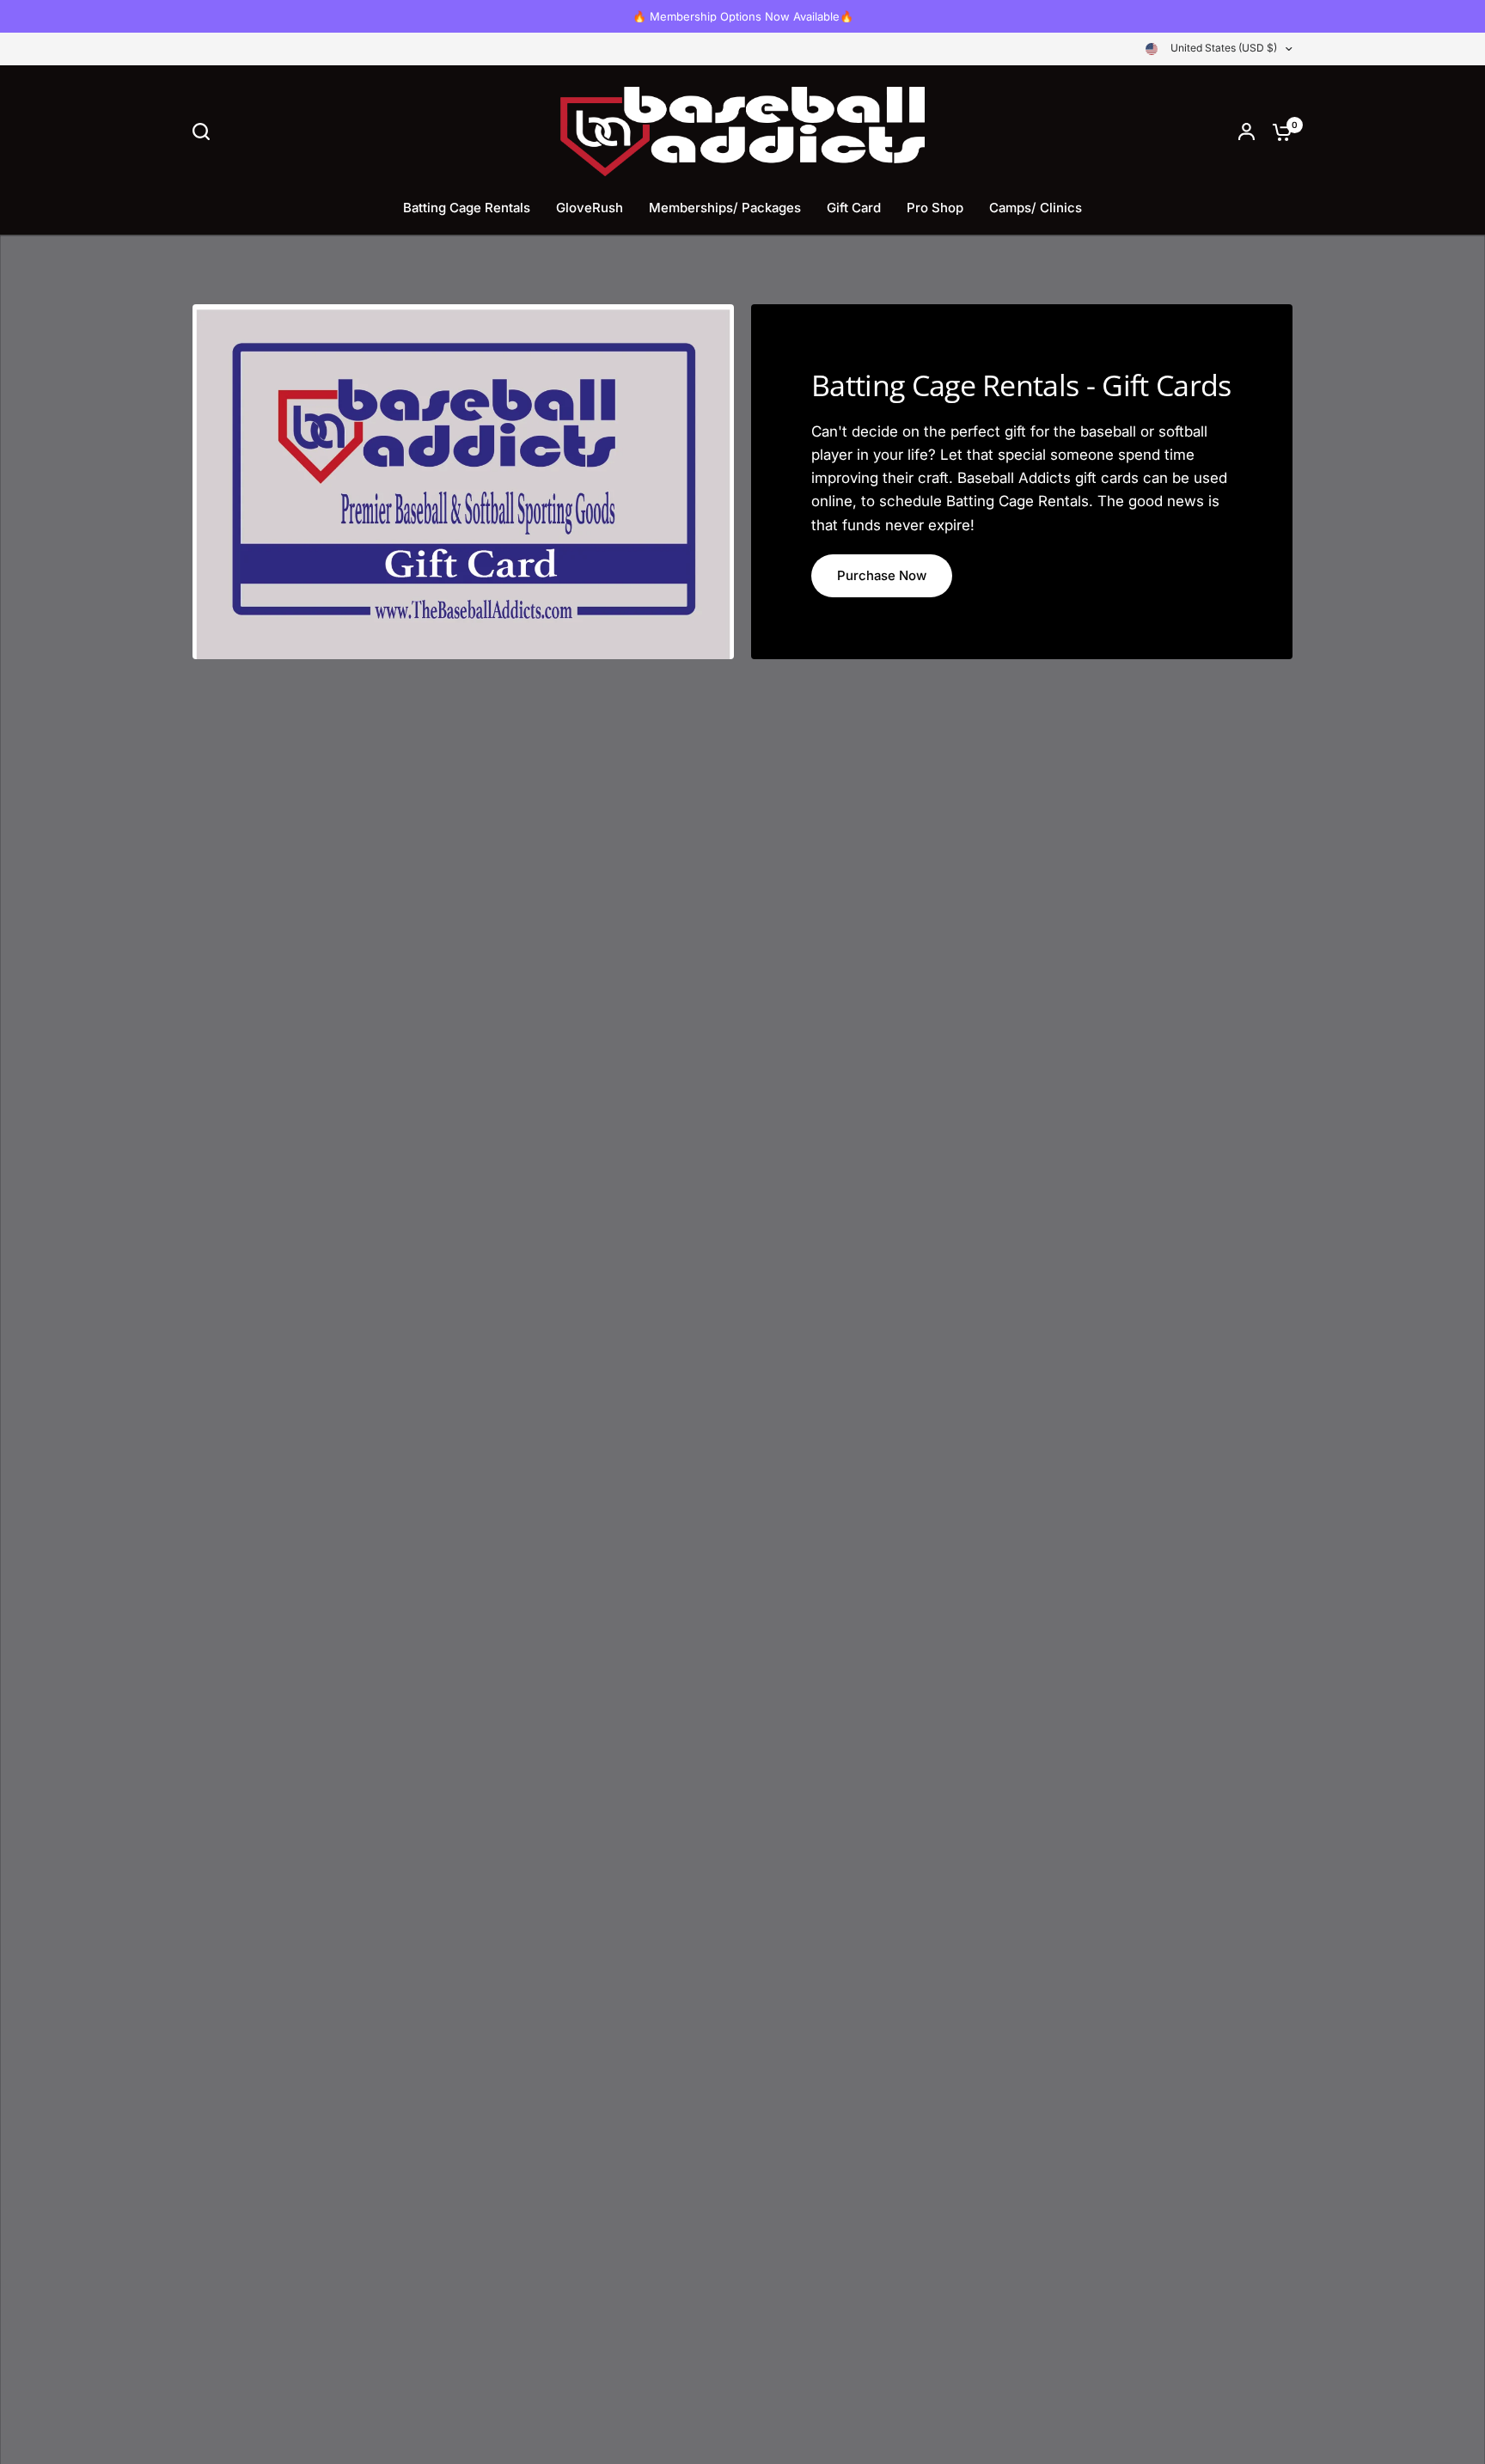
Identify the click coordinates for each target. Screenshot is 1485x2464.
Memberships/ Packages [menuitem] (725, 208)
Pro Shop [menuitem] (935, 208)
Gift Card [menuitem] (854, 208)
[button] (882, 576)
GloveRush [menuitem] (590, 208)
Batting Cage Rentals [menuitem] (467, 208)
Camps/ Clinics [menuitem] (1036, 208)
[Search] (205, 131)
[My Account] (1247, 131)
